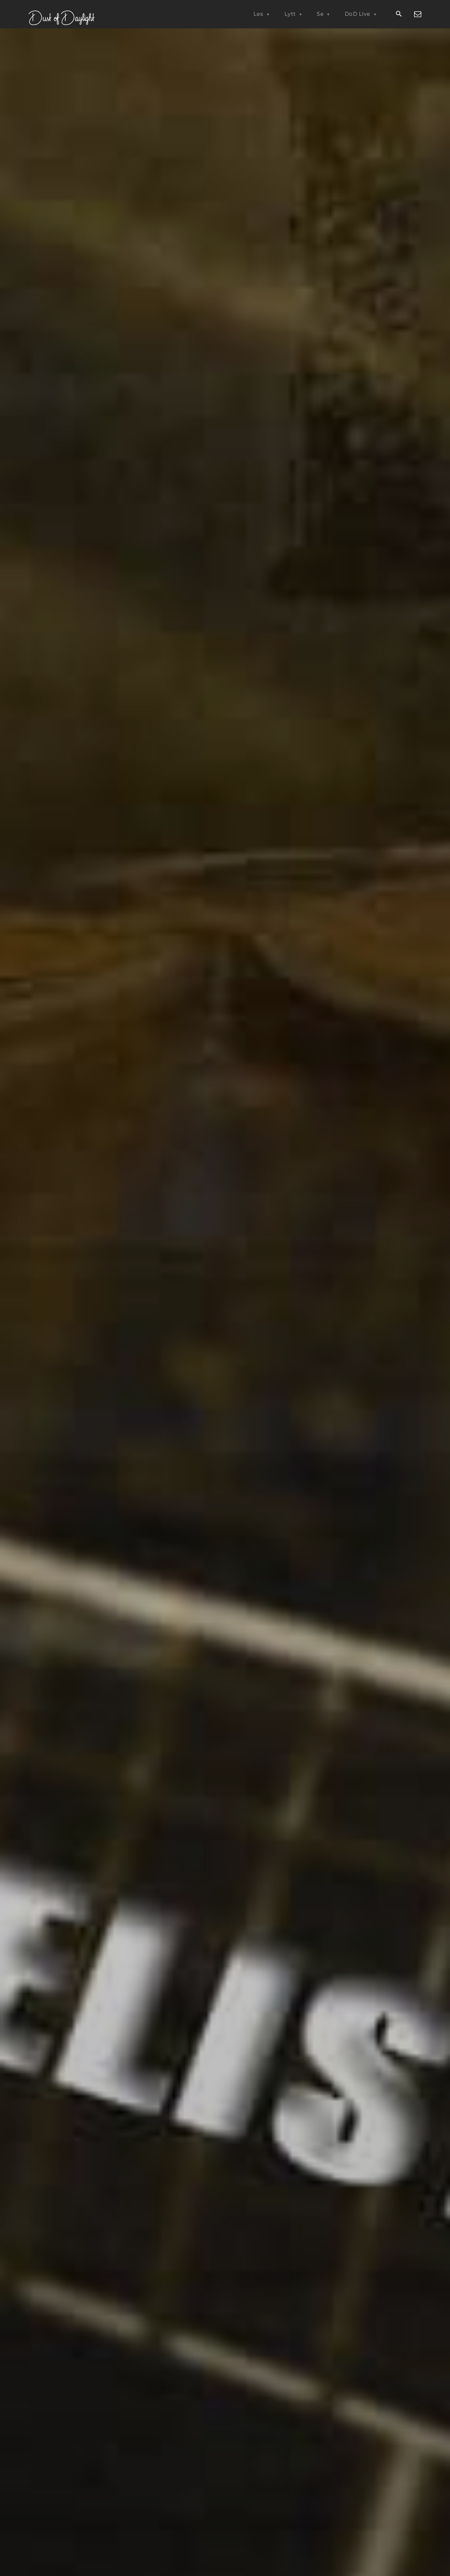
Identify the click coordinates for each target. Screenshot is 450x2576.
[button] (399, 15)
